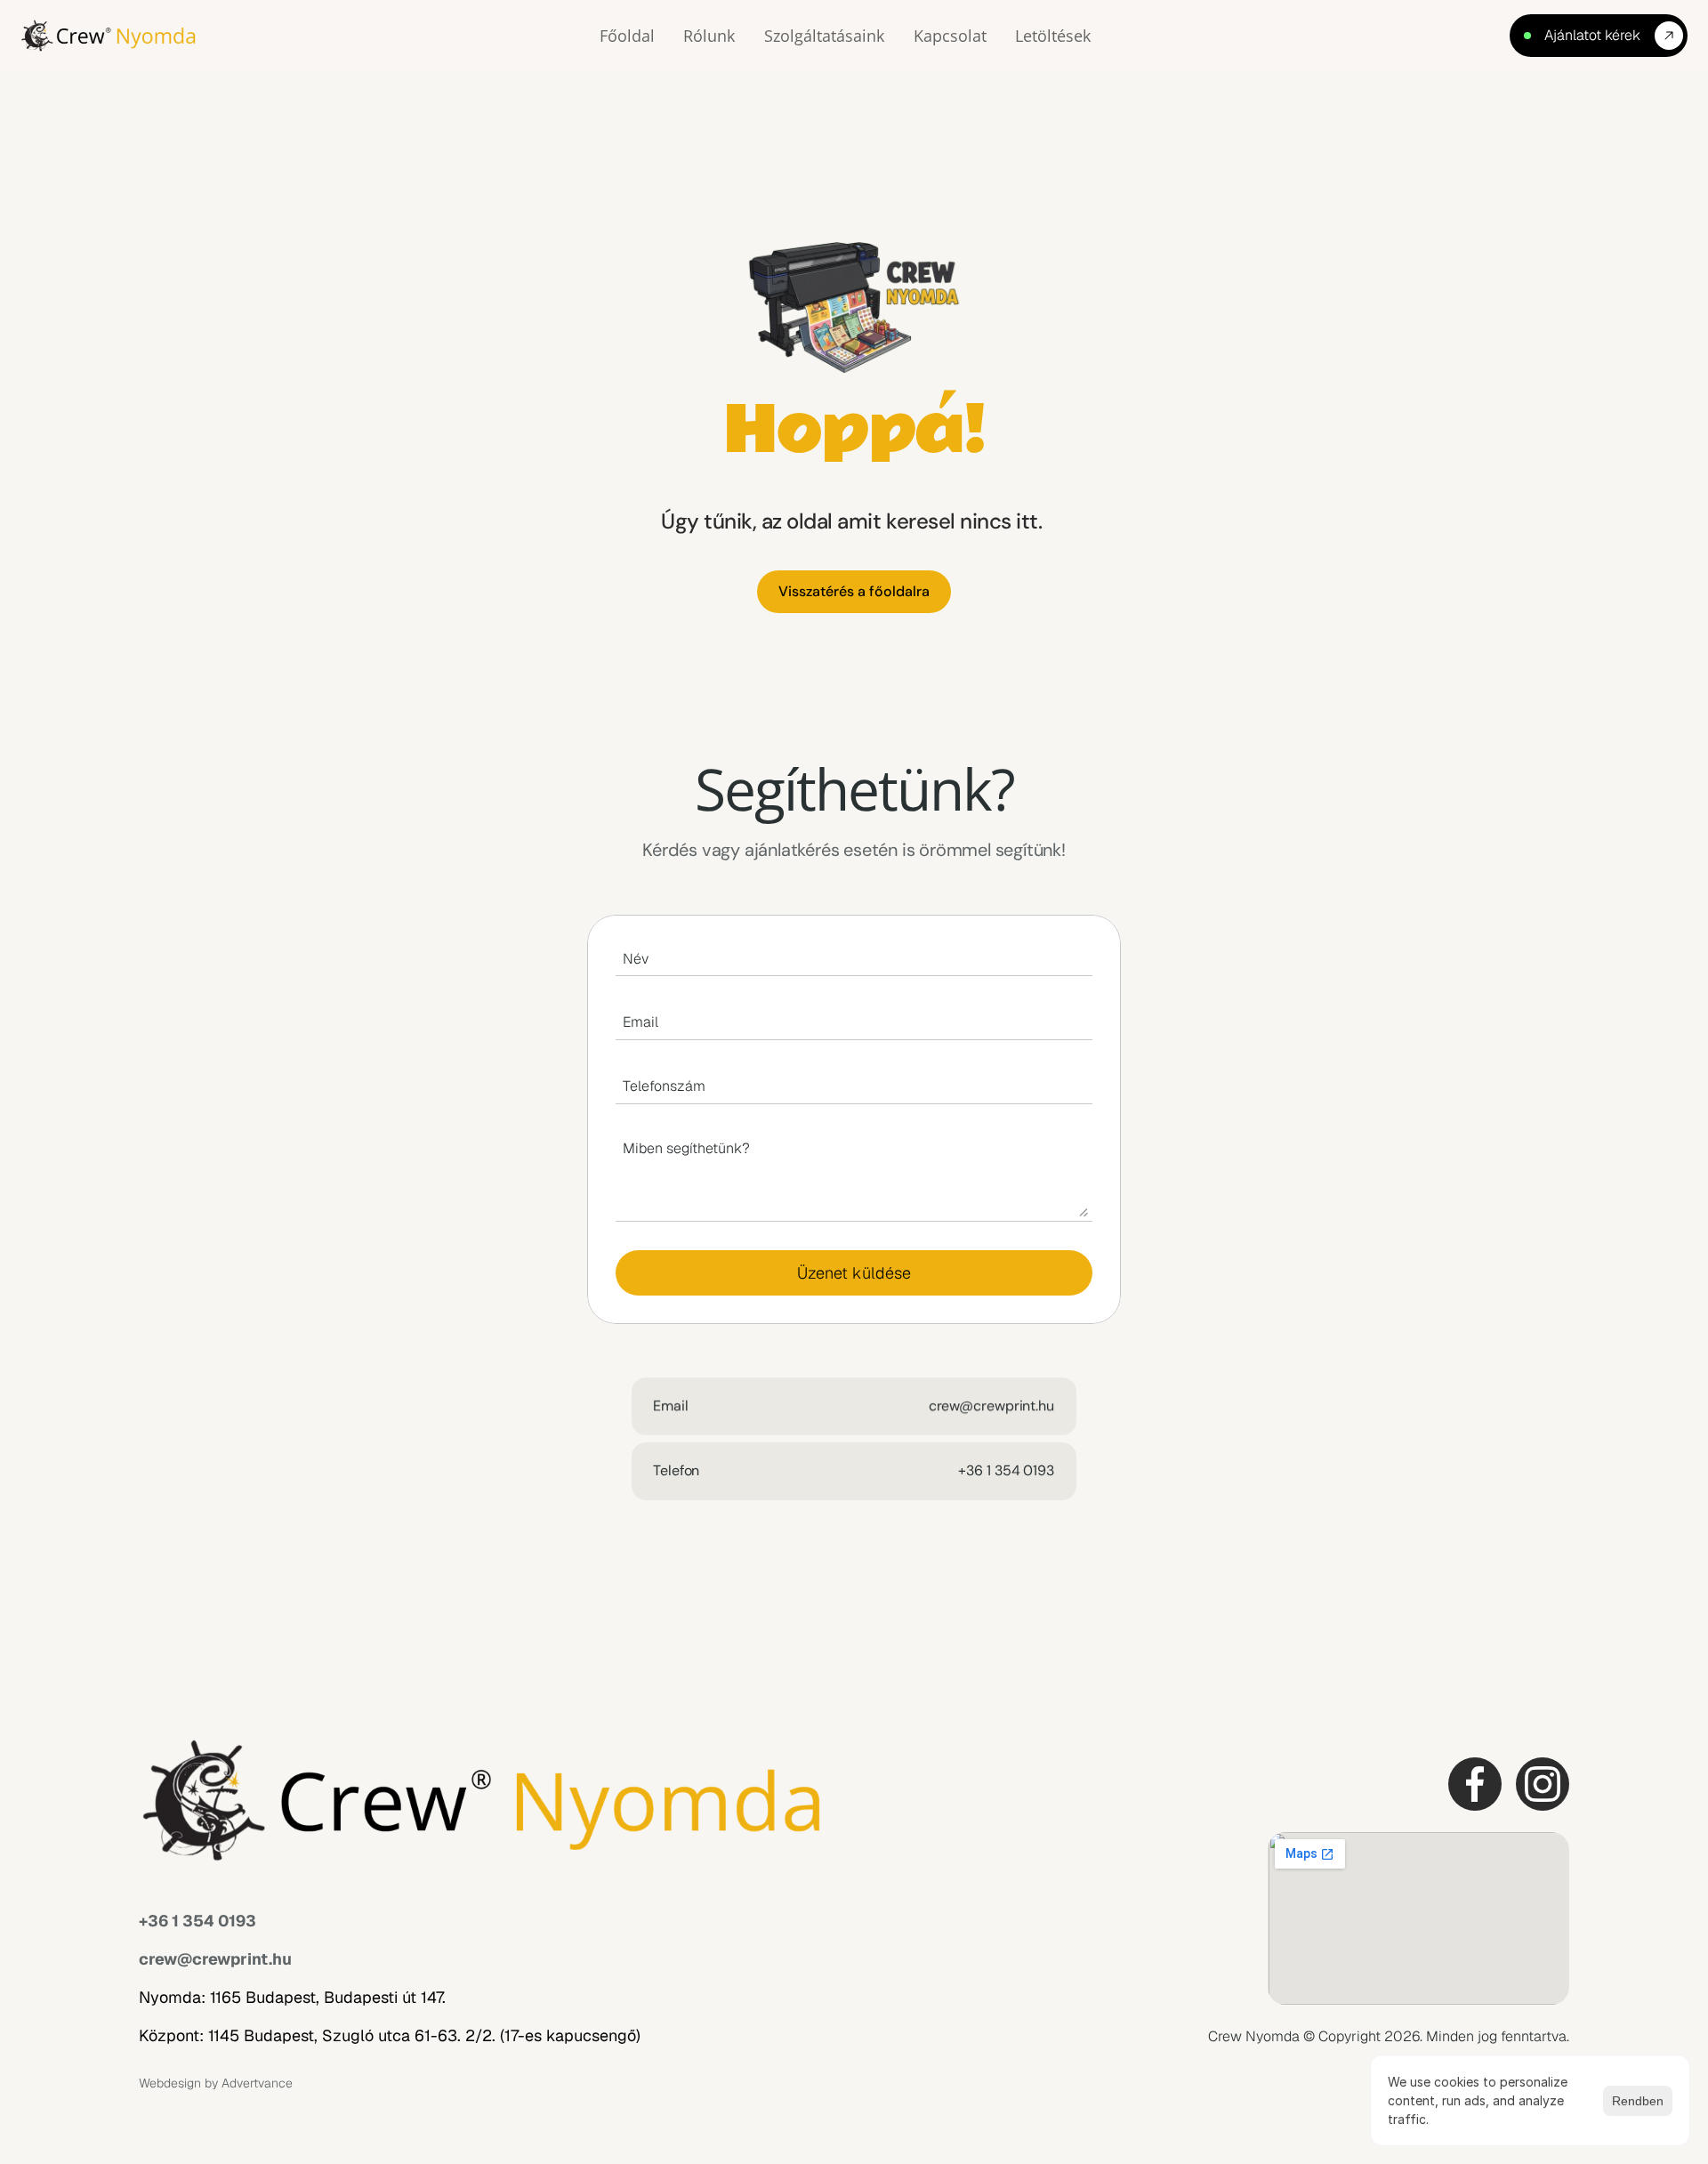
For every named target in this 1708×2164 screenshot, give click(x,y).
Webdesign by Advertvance (216, 2083)
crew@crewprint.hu (215, 1959)
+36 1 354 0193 (197, 1921)
